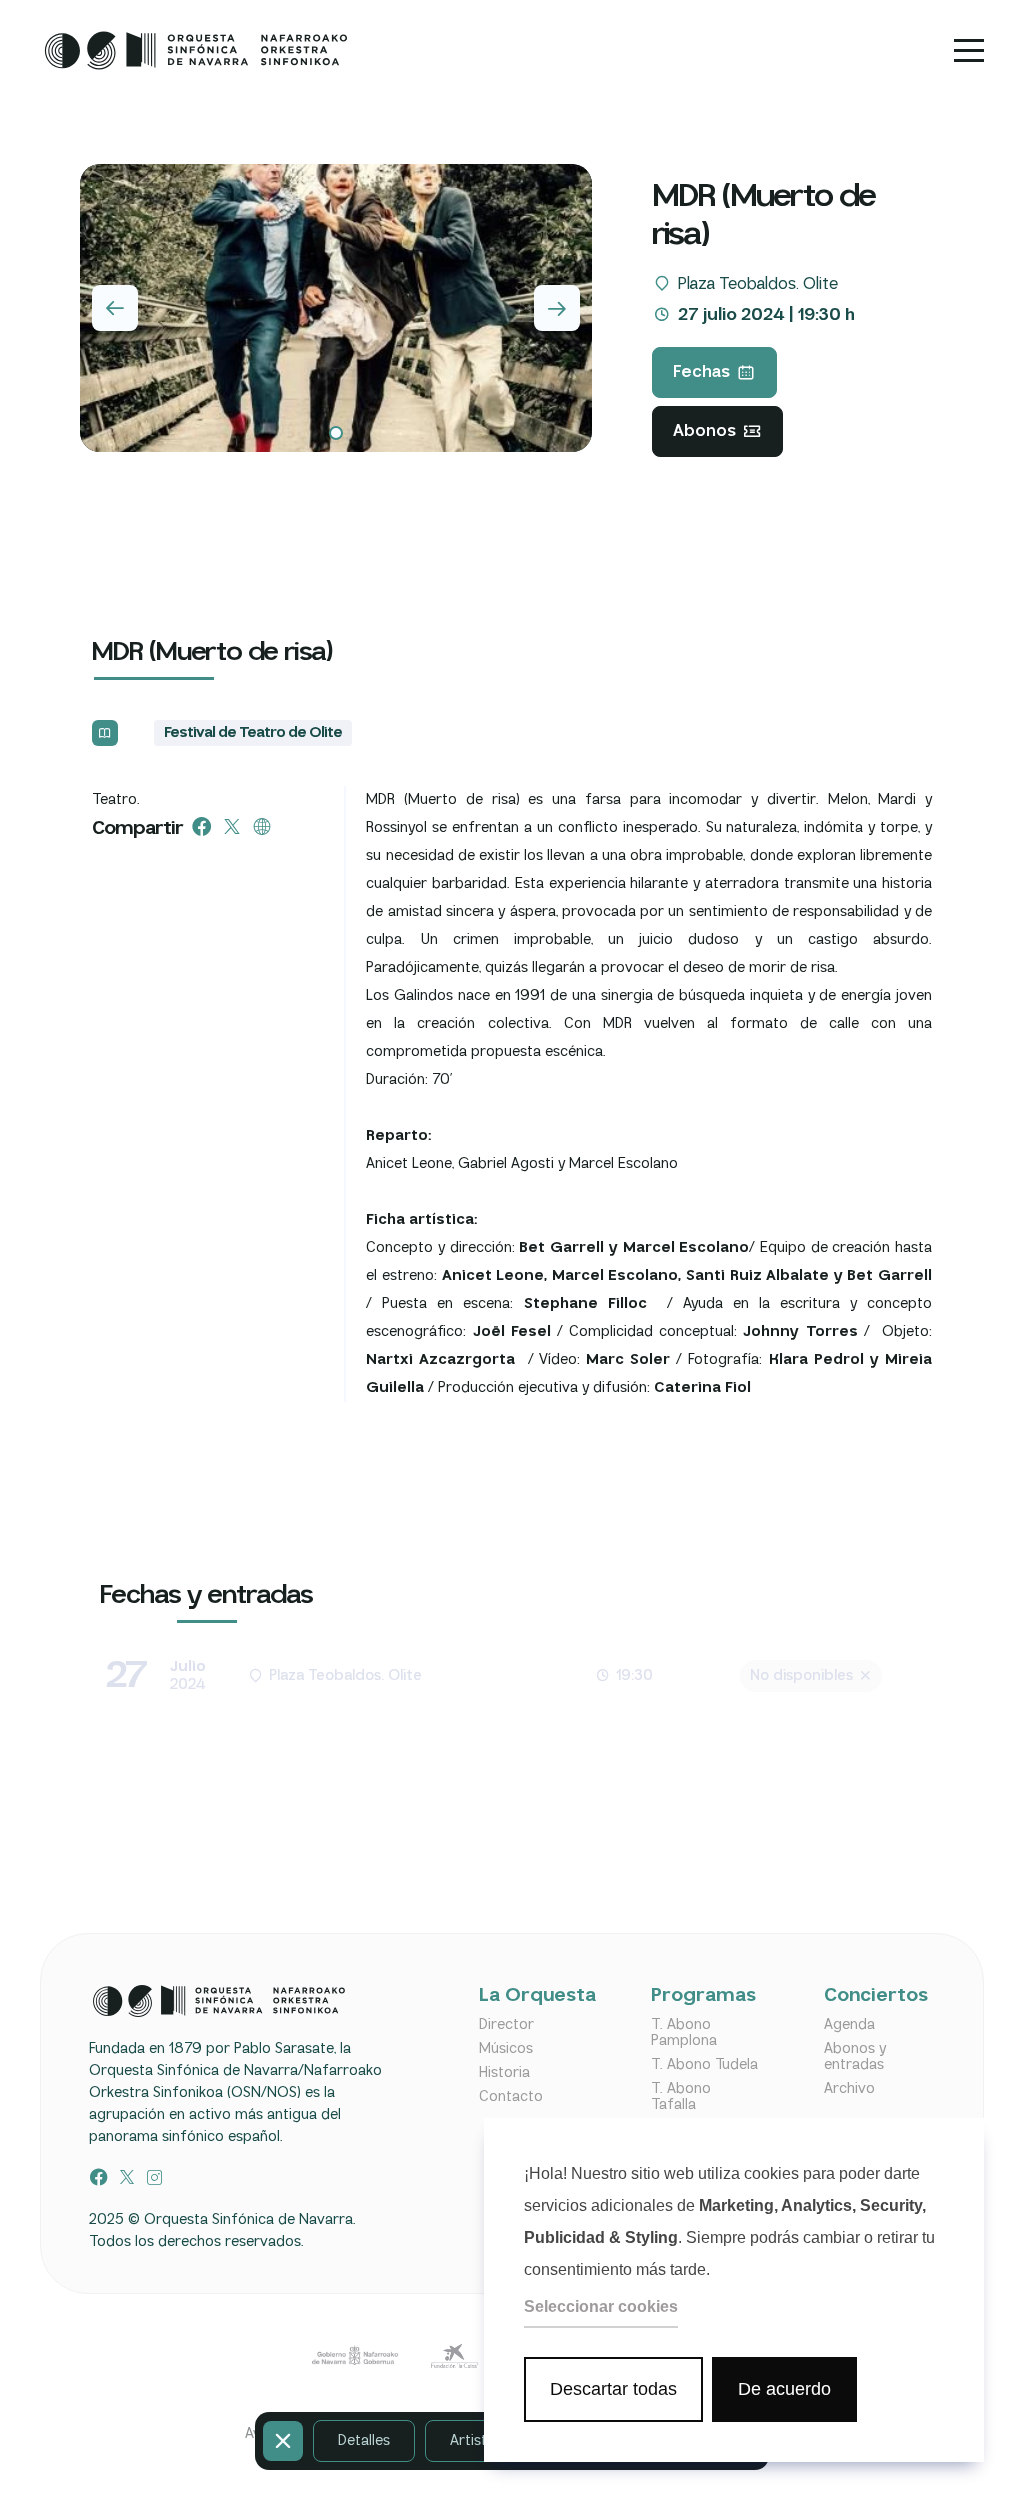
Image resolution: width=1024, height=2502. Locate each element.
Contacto (511, 2097)
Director (506, 2025)
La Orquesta (532, 1996)
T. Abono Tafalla (681, 2097)
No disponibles (801, 1676)
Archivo (849, 2089)
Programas (703, 1996)
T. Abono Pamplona (684, 2033)
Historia (504, 2073)
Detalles (364, 2441)
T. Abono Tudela (704, 2065)
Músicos (506, 2049)
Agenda (849, 2025)
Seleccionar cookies (601, 2306)
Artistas (476, 2441)
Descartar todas (613, 2389)
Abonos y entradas (855, 2057)
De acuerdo (784, 2389)
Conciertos (876, 1996)
